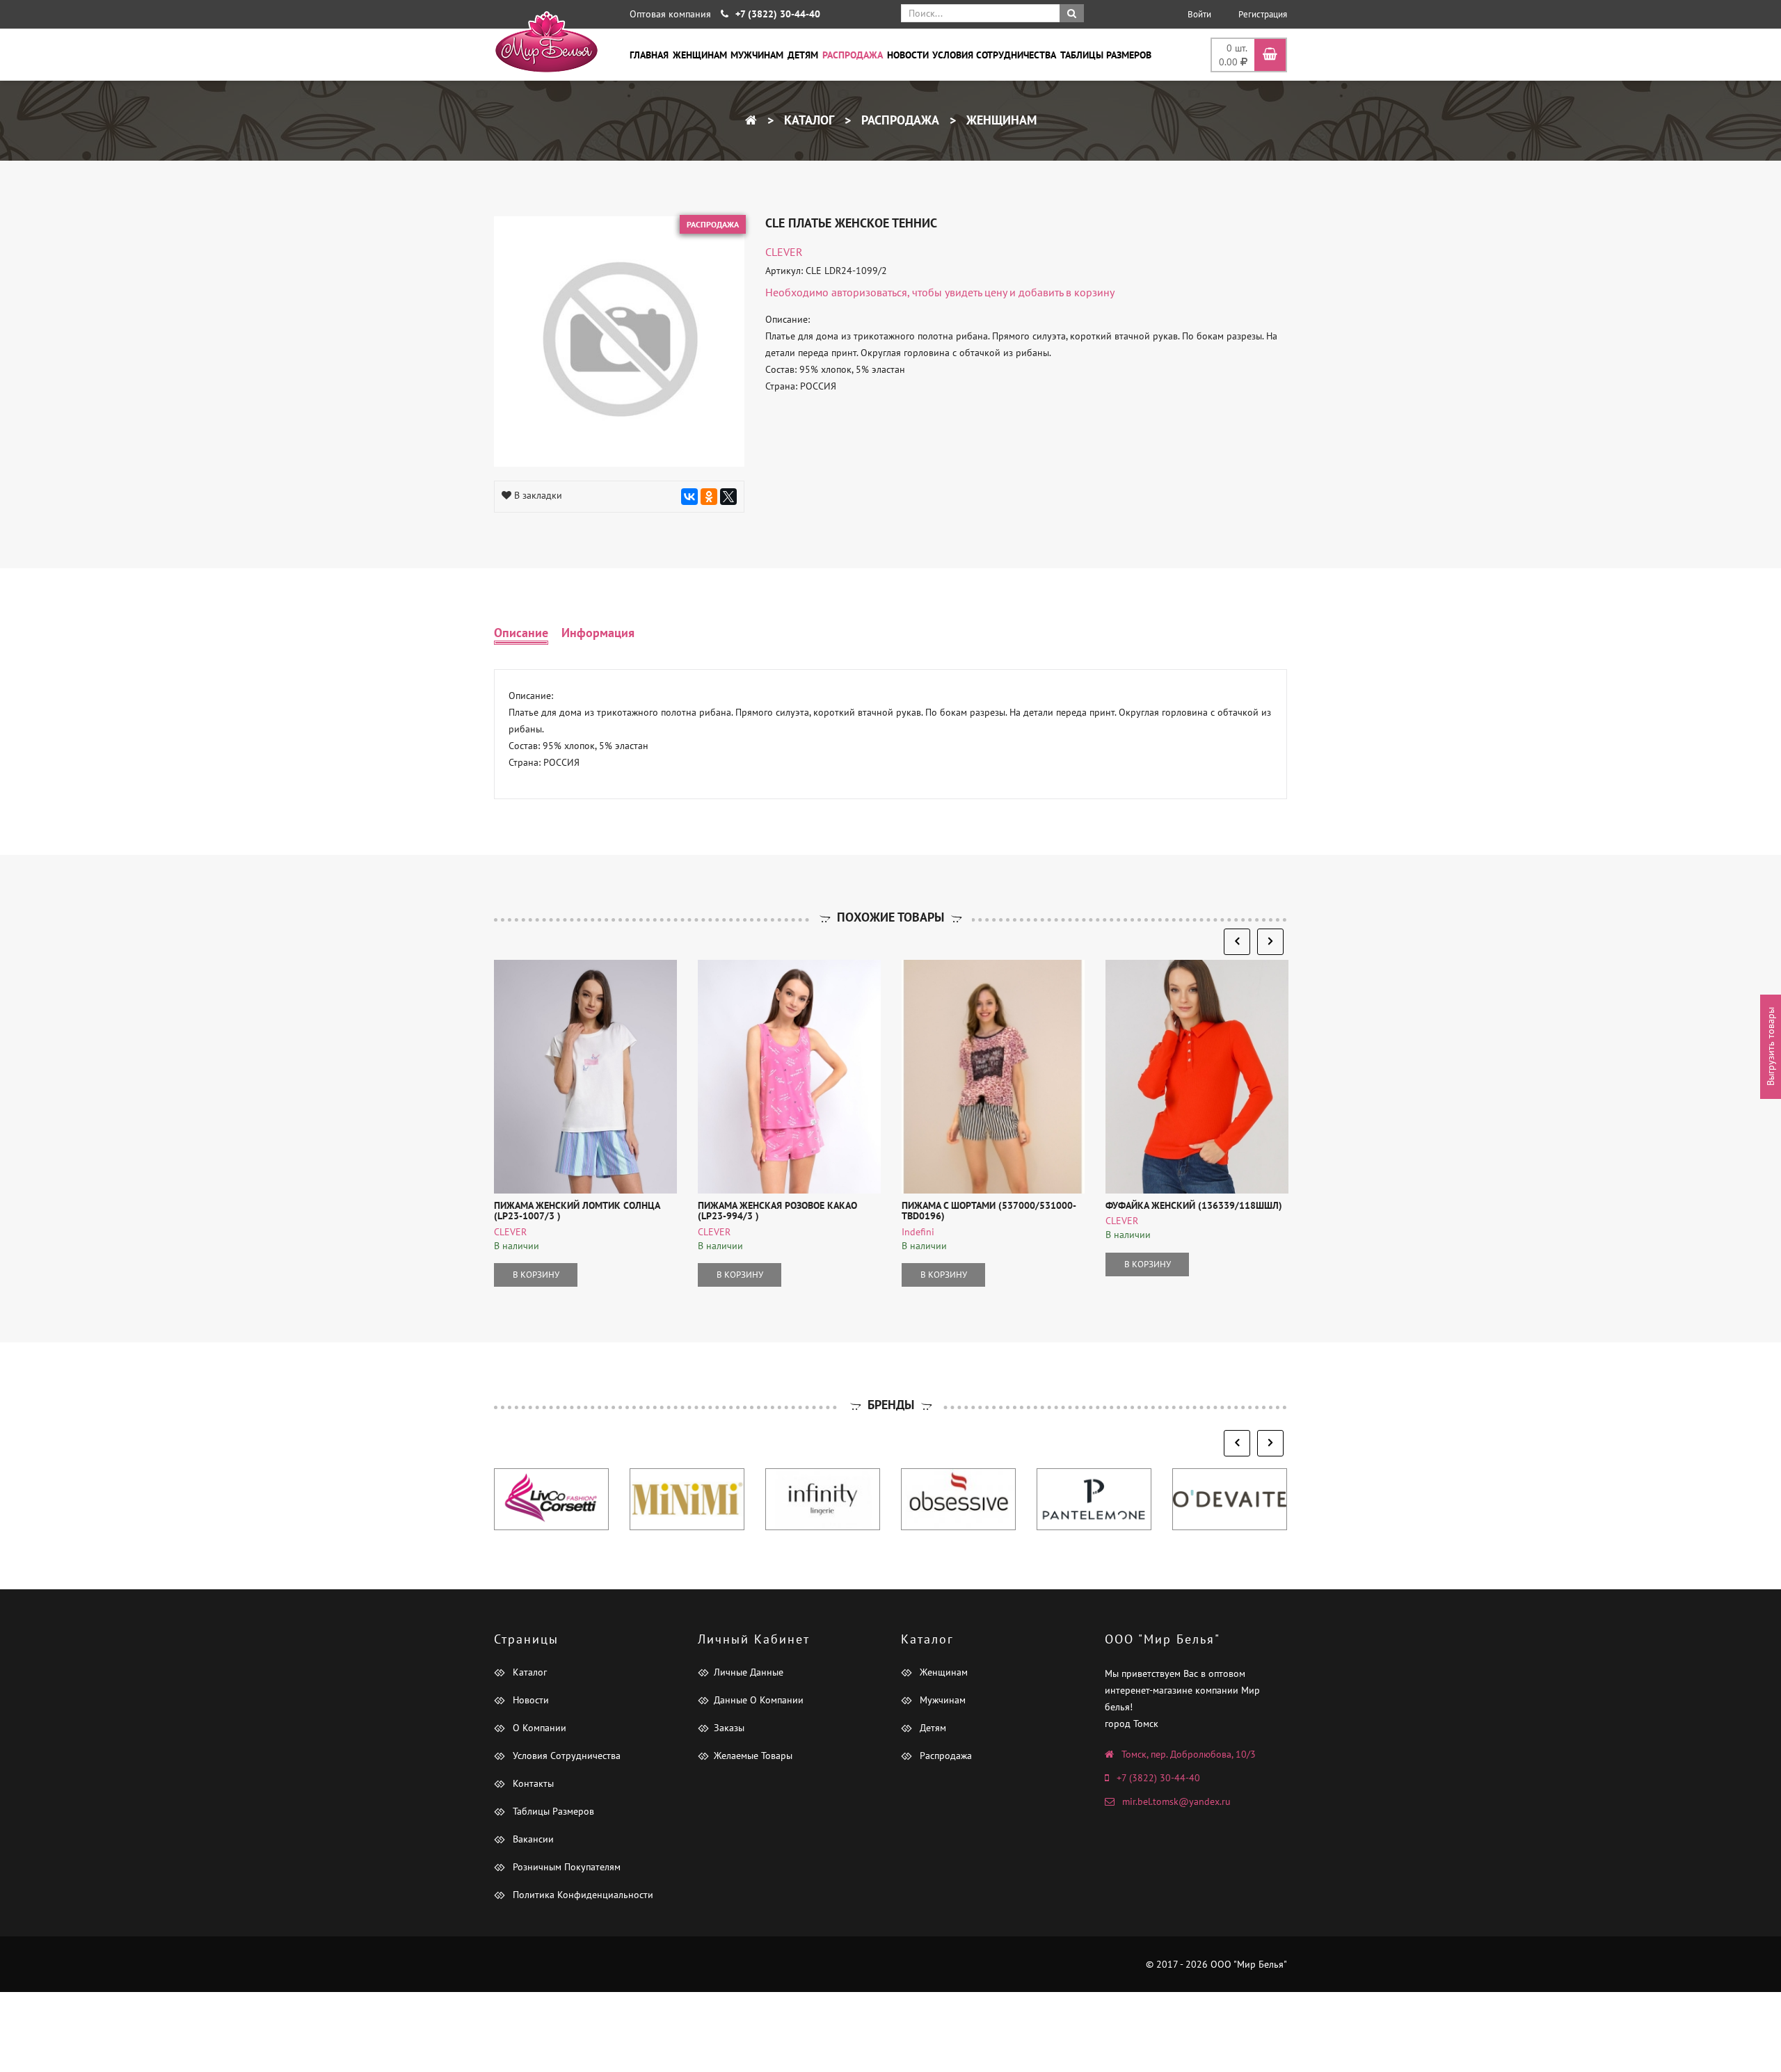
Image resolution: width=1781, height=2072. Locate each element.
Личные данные (749, 1672)
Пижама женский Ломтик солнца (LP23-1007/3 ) (577, 1211)
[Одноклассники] (709, 497)
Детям (803, 55)
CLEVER (784, 252)
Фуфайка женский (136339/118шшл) (1194, 1205)
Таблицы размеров (1106, 55)
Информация (598, 633)
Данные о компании (759, 1700)
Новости (908, 55)
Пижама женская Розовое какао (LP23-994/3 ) (777, 1211)
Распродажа (853, 55)
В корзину (536, 1275)
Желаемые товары (753, 1756)
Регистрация (1263, 14)
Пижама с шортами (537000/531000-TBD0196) (989, 1211)
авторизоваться (869, 292)
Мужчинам (757, 55)
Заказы (729, 1728)
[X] (728, 497)
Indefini (918, 1232)
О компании (538, 1728)
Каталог (807, 120)
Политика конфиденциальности (582, 1895)
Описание (521, 633)
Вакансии (532, 1839)
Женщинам (700, 55)
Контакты (532, 1783)
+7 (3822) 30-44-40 (1158, 1778)
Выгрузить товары (1771, 1046)
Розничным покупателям (565, 1867)
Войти (1199, 14)
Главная (649, 55)
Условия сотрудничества (994, 55)
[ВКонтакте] (689, 497)
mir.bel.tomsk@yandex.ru (1176, 1801)
